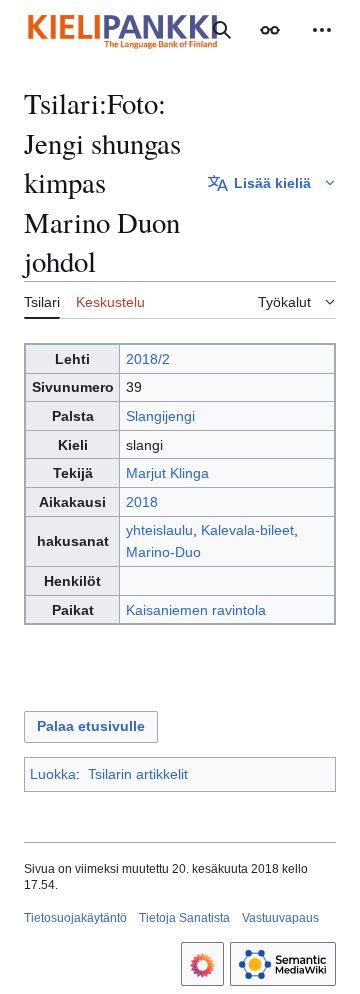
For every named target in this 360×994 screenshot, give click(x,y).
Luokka (53, 774)
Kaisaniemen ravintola (196, 610)
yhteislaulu (159, 530)
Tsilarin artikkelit (138, 774)
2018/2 (148, 359)
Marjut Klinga (167, 473)
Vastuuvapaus (280, 918)
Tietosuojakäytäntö (75, 918)
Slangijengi (160, 416)
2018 (142, 502)
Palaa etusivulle (91, 726)
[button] (270, 30)
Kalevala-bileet (247, 530)
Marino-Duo (163, 552)
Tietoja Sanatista (184, 918)
